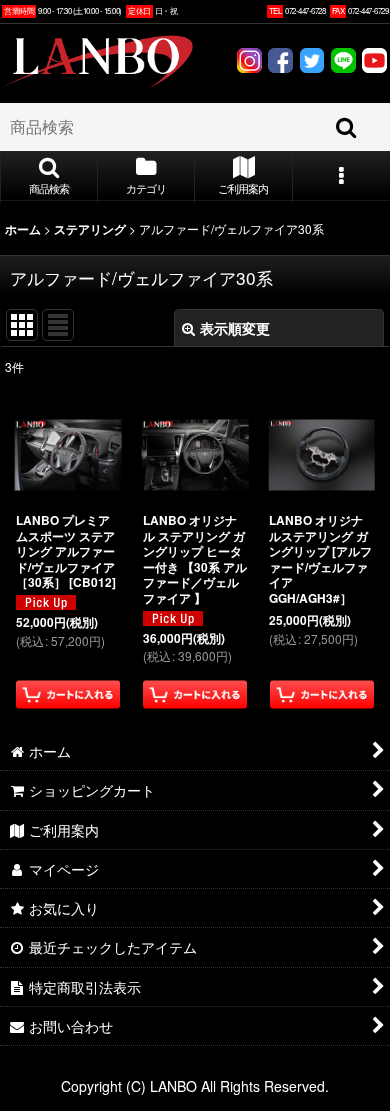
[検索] (347, 127)
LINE (343, 63)
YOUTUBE (374, 63)
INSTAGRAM (249, 63)
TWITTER (311, 63)
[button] (49, 177)
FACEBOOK (280, 63)
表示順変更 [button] (235, 328)
